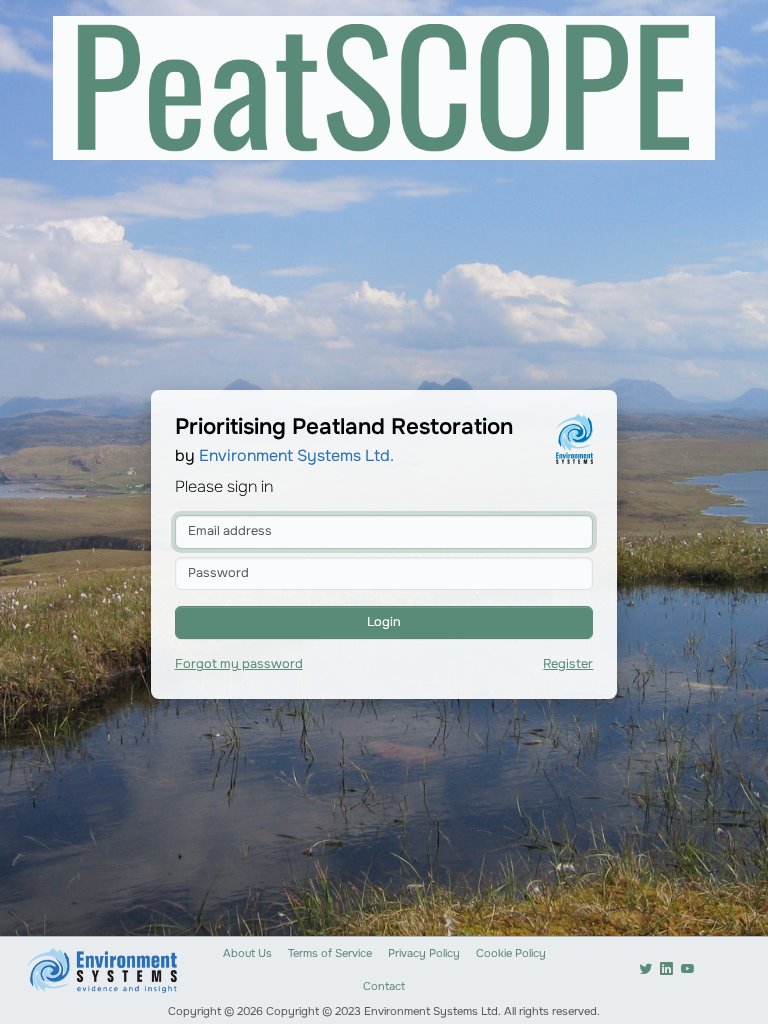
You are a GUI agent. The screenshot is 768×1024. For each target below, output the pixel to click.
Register (568, 664)
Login (384, 622)
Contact (384, 986)
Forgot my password (239, 664)
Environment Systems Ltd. (296, 455)
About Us (247, 953)
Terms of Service (330, 953)
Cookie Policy (511, 953)
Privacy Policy (424, 953)
